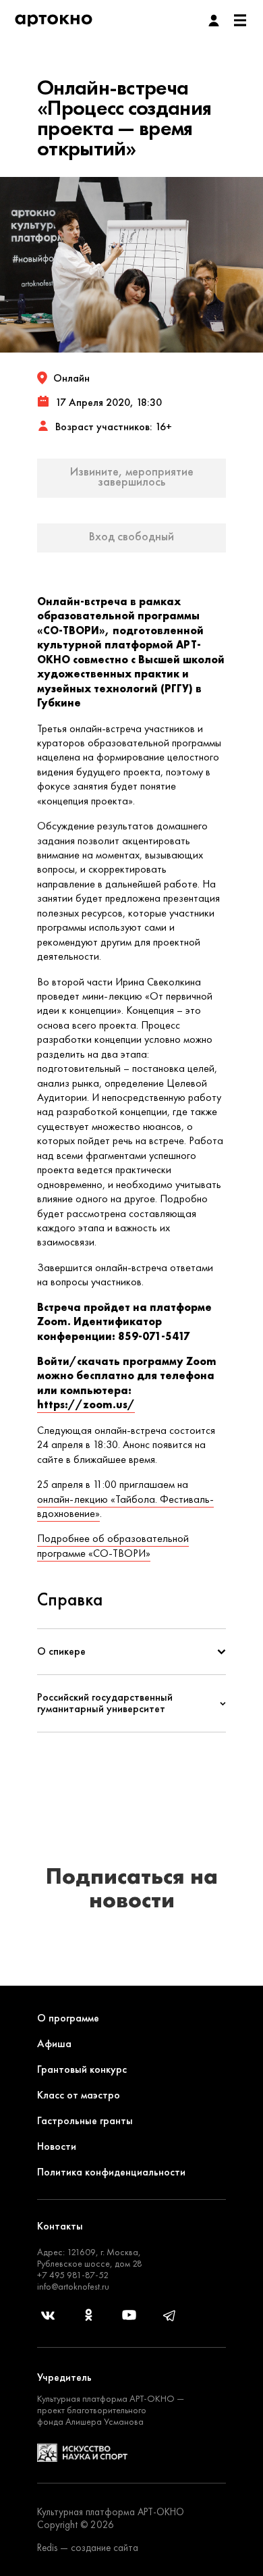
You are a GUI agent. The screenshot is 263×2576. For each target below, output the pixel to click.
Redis (47, 2548)
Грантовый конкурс (82, 2069)
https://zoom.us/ (86, 1405)
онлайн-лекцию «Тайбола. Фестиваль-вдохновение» (125, 1506)
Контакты (60, 2226)
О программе (68, 2018)
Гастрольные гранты (85, 2120)
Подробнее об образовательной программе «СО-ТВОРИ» (113, 1545)
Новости (57, 2146)
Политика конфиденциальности (111, 2172)
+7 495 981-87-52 (73, 2275)
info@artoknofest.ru (73, 2286)
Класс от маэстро (79, 2095)
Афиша (54, 2043)
